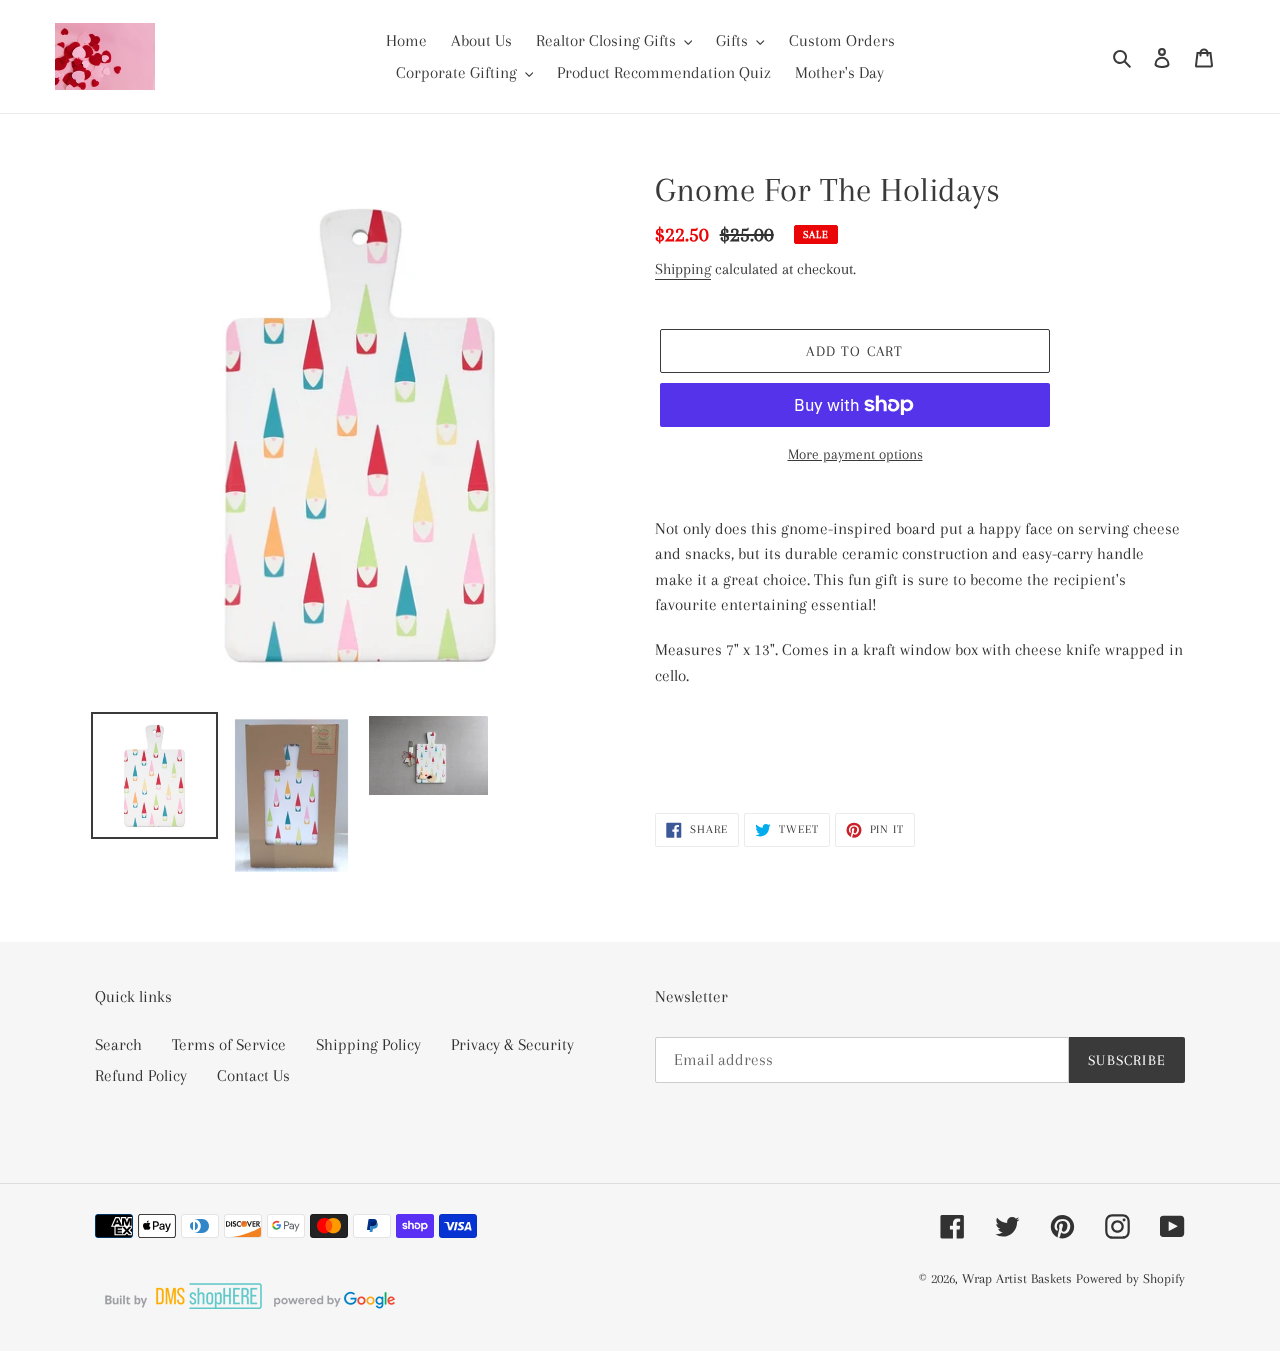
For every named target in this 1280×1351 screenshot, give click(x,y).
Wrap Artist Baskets (1017, 1278)
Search (118, 1044)
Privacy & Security (512, 1044)
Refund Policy (141, 1075)
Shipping (683, 269)
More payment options (855, 454)
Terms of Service (229, 1044)
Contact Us (253, 1075)
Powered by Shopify (1130, 1278)
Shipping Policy (368, 1044)
